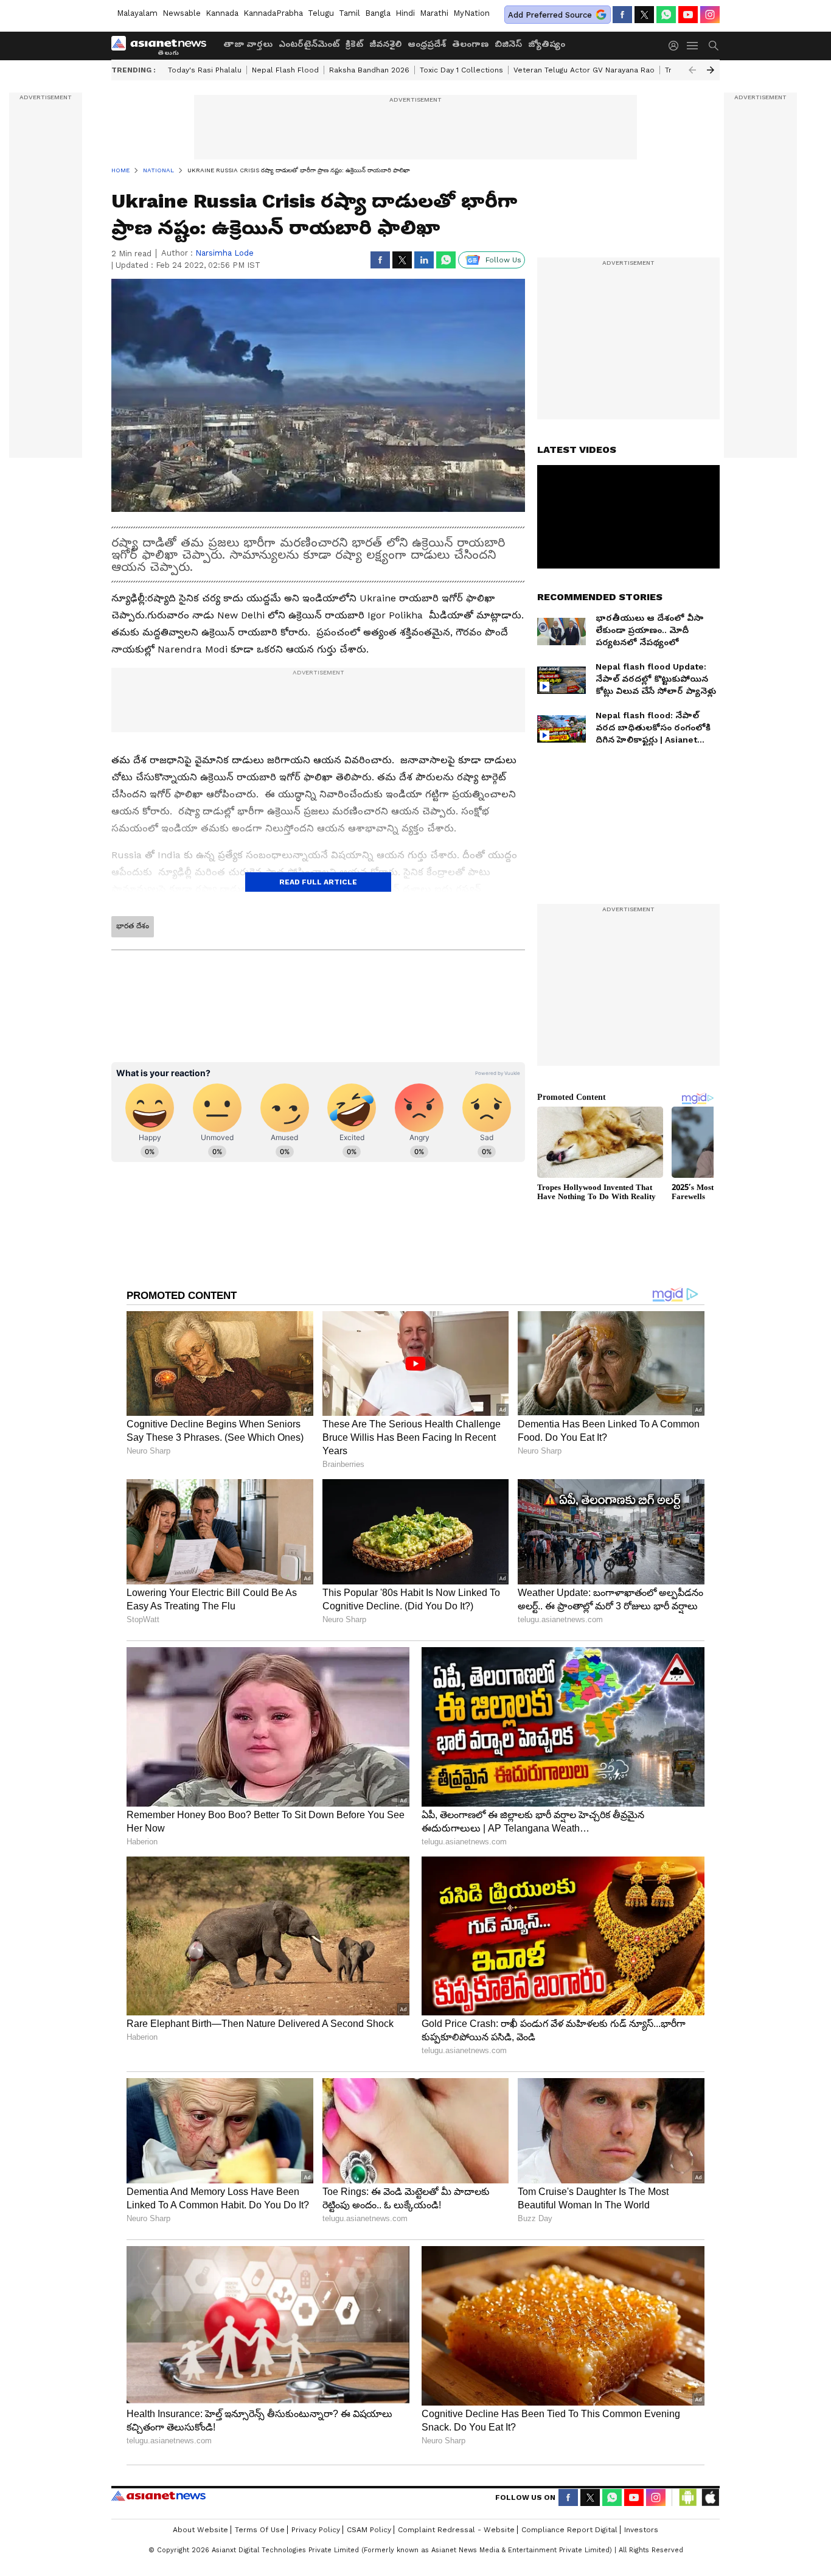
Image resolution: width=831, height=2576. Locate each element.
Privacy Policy (316, 2530)
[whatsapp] (666, 15)
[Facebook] (622, 15)
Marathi (434, 13)
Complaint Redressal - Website (456, 2530)
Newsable (182, 13)
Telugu (321, 13)
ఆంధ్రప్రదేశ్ (427, 44)
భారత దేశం (133, 926)
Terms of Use (260, 2530)
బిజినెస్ (508, 44)
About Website (200, 2530)
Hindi (405, 13)
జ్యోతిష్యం (547, 44)
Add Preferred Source (550, 15)
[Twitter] (644, 15)
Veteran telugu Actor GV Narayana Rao (584, 70)
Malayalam (137, 13)
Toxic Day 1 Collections (461, 70)
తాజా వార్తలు (248, 44)
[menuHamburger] (693, 46)
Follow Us (503, 260)
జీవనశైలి (385, 44)
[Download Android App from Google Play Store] (688, 2497)
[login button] (676, 46)
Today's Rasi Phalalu (205, 70)
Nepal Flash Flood (285, 70)
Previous (692, 70)
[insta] (710, 15)
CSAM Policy (369, 2530)
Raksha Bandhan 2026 (369, 70)
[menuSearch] (714, 46)
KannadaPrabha (273, 13)
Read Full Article (318, 882)
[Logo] (163, 46)
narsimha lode (224, 253)
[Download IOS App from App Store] (710, 2497)
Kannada (222, 13)
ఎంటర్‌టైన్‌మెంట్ (309, 44)
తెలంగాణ (470, 44)
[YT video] (688, 15)
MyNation (471, 13)
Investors (641, 2530)
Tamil (349, 13)
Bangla (378, 13)
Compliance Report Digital (569, 2530)
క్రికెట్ (354, 44)
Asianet (158, 2496)
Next (711, 70)
